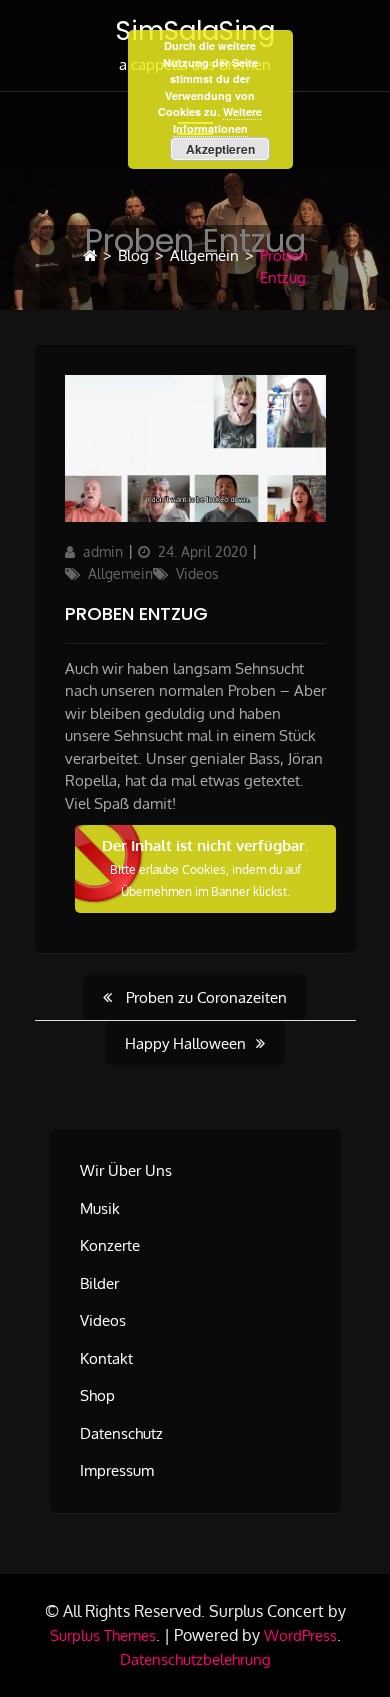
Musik (100, 1208)
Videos (197, 573)
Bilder (99, 1283)
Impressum (117, 1470)
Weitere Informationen (218, 120)
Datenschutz (121, 1433)
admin (103, 551)
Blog (133, 255)
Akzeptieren (220, 149)
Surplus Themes (103, 1635)
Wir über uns (126, 1170)
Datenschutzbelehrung (195, 1659)
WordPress (300, 1635)
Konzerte (110, 1245)
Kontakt (106, 1358)
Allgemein (204, 255)
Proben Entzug (136, 613)
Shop (97, 1395)
